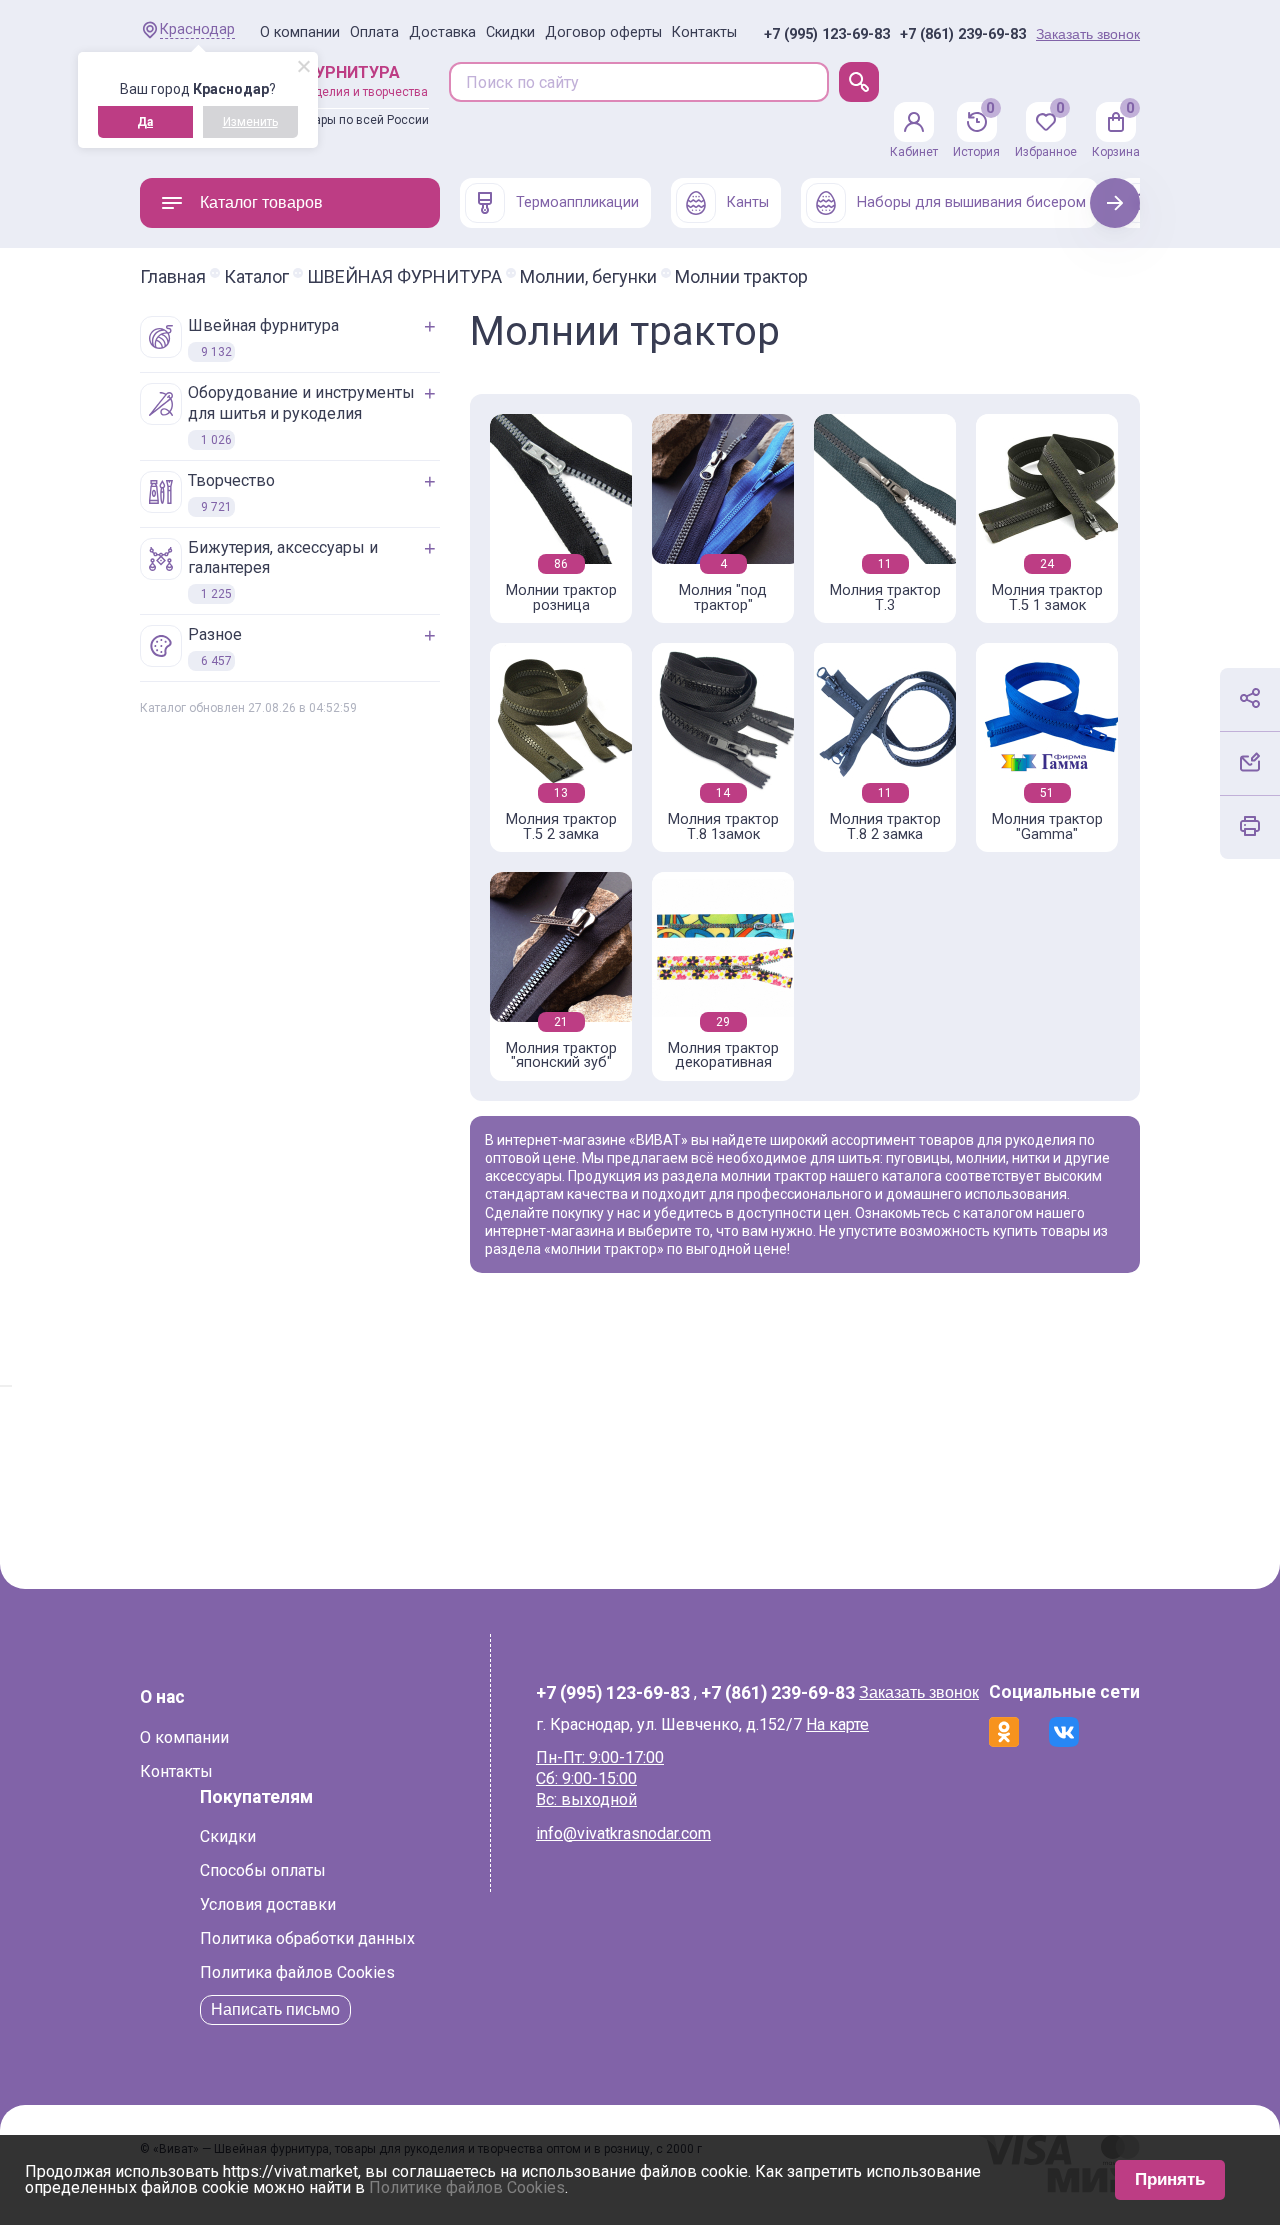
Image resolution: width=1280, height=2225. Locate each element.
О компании (300, 32)
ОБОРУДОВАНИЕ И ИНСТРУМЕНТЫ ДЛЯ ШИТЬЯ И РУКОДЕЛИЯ (301, 415)
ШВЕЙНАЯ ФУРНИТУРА (404, 277)
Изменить (250, 122)
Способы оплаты (263, 1870)
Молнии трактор (741, 277)
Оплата (374, 32)
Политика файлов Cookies (297, 1972)
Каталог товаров (261, 202)
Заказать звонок (1088, 34)
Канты (748, 202)
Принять (1170, 2179)
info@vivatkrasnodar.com (623, 1833)
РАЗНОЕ (215, 646)
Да (145, 122)
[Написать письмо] (1250, 762)
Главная (173, 277)
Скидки (510, 32)
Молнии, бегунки (588, 277)
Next (1115, 202)
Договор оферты (603, 32)
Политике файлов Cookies (467, 2187)
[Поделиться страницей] (1250, 698)
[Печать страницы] (1250, 826)
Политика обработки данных (307, 1938)
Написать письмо (275, 2009)
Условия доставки (268, 1904)
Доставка (442, 32)
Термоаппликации (577, 202)
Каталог (256, 277)
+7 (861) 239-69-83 (963, 35)
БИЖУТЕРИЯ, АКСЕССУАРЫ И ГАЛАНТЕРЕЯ (283, 570)
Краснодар (197, 29)
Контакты (704, 32)
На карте (837, 1724)
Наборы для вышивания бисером (971, 202)
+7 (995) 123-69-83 (827, 35)
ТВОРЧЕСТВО (231, 492)
